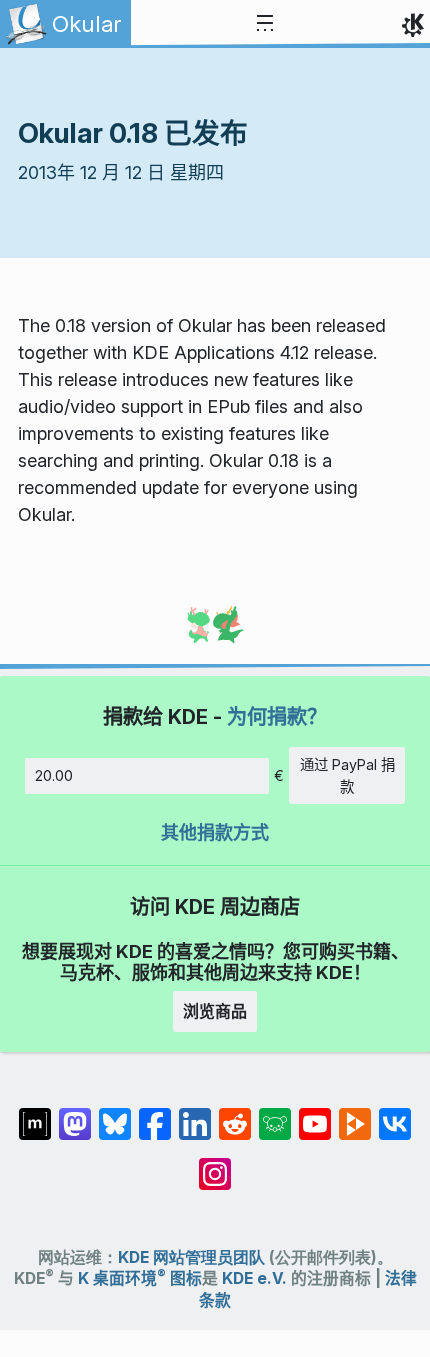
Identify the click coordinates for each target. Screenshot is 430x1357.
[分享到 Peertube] (355, 1114)
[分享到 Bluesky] (115, 1114)
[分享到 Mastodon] (75, 1114)
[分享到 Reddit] (235, 1114)
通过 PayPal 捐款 (347, 775)
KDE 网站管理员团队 (191, 1257)
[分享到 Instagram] (215, 1164)
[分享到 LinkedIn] (195, 1114)
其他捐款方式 (215, 832)
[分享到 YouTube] (315, 1114)
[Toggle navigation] (265, 24)
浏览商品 (215, 1011)
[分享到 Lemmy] (275, 1114)
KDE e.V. (254, 1278)
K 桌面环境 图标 (140, 1278)
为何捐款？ (277, 716)
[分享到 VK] (395, 1114)
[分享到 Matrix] (35, 1114)
